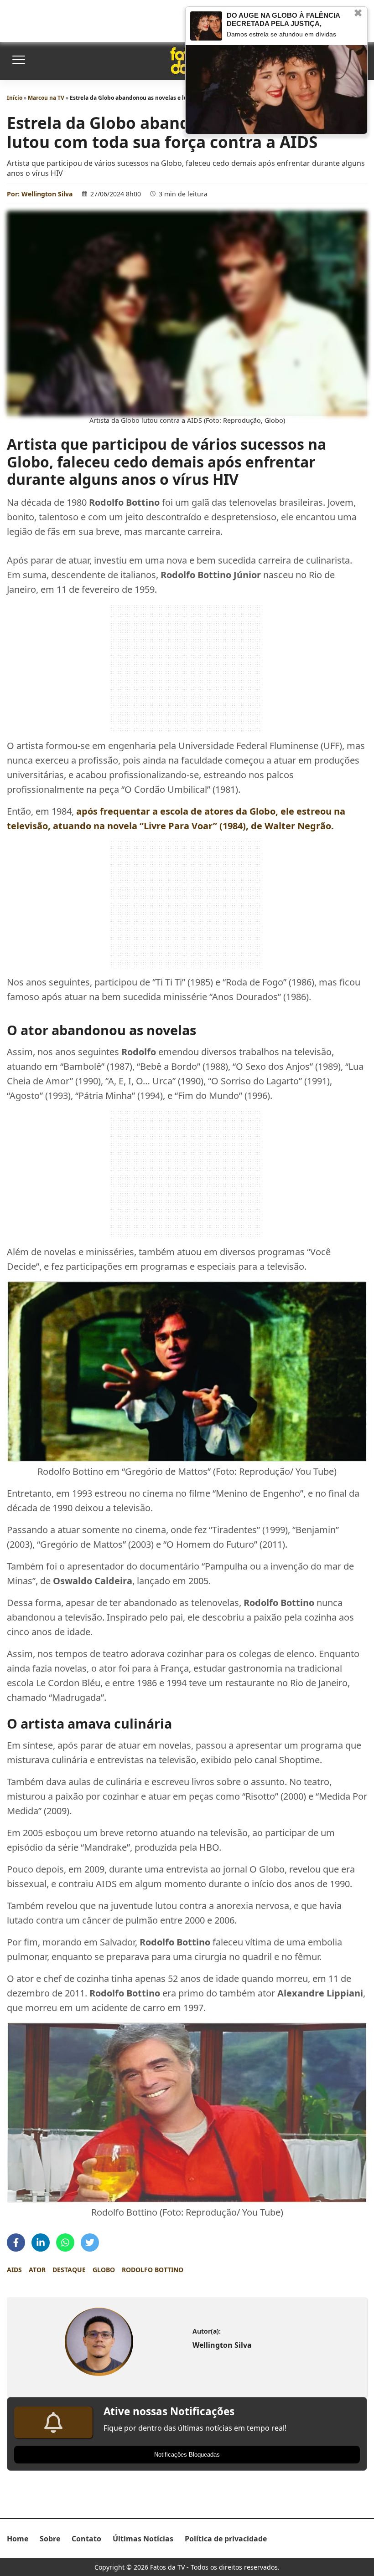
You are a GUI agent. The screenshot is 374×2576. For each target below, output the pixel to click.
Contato (86, 2539)
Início (15, 98)
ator (37, 2270)
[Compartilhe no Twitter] (90, 2242)
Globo (104, 2270)
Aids (14, 2270)
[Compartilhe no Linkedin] (41, 2242)
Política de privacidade (226, 2539)
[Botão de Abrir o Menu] (18, 61)
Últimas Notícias (143, 2539)
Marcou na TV (46, 98)
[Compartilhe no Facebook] (16, 2242)
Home (18, 2539)
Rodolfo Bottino (153, 2270)
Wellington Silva (47, 194)
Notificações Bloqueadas (187, 2455)
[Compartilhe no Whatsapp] (65, 2242)
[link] (99, 2342)
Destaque (69, 2270)
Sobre (50, 2539)
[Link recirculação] (206, 26)
